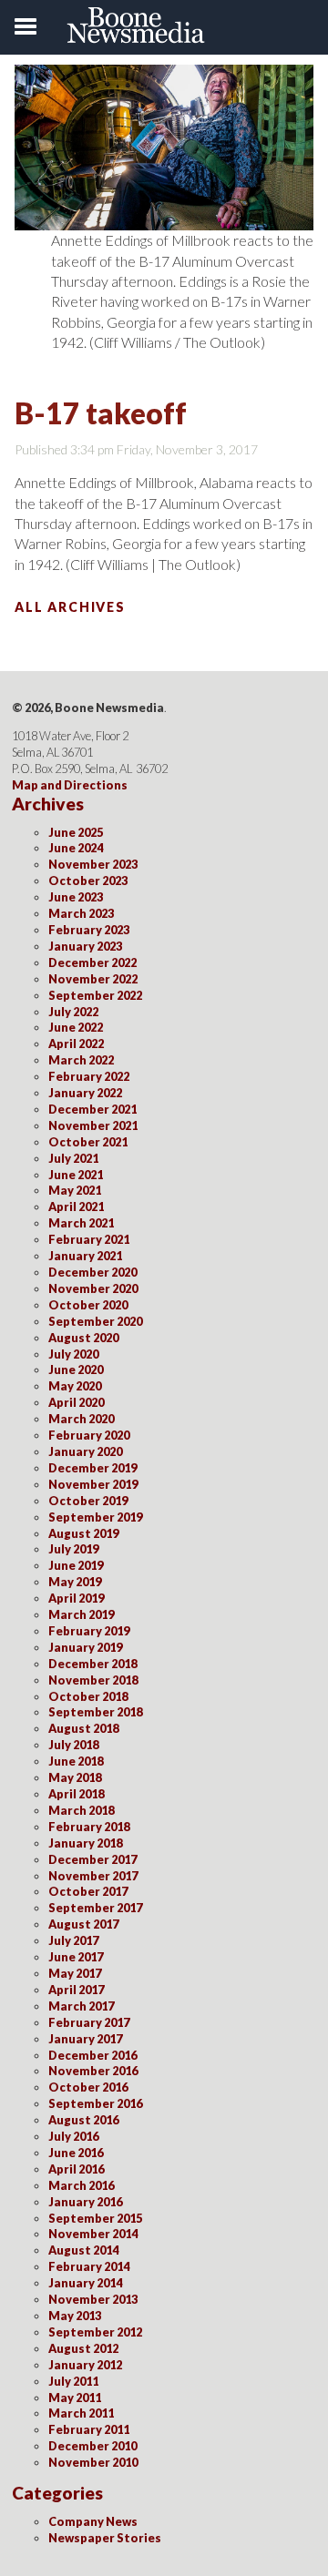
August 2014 (83, 2250)
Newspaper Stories (105, 2538)
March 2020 (81, 1419)
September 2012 (95, 2332)
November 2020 (93, 1288)
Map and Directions (70, 785)
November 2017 (93, 1876)
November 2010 (93, 2462)
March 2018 (81, 1810)
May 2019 (75, 1582)
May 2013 (75, 2316)
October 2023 (88, 881)
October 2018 (88, 1696)
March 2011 (81, 2413)
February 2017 (89, 2022)
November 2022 (93, 979)
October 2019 (88, 1501)
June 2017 (76, 1957)
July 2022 (73, 1012)
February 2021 (89, 1239)
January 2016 (85, 2202)
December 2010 (92, 2446)
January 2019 (85, 1647)
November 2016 (93, 2071)
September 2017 (95, 1908)
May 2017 (75, 1973)
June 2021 (76, 1175)
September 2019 (95, 1517)
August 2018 (83, 1728)
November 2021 (93, 1125)
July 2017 (73, 1940)
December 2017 (92, 1859)
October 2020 (88, 1305)
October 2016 (88, 2087)
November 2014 (93, 2234)
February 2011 (89, 2429)
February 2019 (89, 1631)
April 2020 (76, 1402)
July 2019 (73, 1549)
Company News (93, 2521)
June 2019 (76, 1565)
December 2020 (92, 1272)
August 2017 (83, 1924)
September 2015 (95, 2218)
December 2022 (92, 962)
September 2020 (95, 1321)
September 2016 (95, 2103)
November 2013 (93, 2299)
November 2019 (93, 1484)
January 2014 (85, 2283)
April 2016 (76, 2169)
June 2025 (76, 832)
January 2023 (85, 946)
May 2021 (75, 1190)
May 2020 (75, 1386)
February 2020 (89, 1435)
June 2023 (76, 897)
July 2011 (73, 2381)
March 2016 (81, 2185)
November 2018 (93, 1680)
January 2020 (85, 1451)
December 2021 (92, 1109)
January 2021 (85, 1256)
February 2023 (89, 930)
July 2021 (73, 1158)
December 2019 (92, 1468)
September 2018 (95, 1712)
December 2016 (92, 2055)
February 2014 (89, 2266)
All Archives (70, 607)
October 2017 (88, 1891)
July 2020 (73, 1354)
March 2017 (81, 2006)
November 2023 (93, 864)
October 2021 (88, 1142)
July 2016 (73, 2136)
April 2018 (76, 1794)
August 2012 (83, 2348)
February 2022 (89, 1076)
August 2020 (83, 1338)
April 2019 (76, 1598)
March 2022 (81, 1060)
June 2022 (76, 1027)
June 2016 (76, 2153)
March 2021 (81, 1223)
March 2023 (81, 913)
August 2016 (83, 2120)
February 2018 (89, 1827)
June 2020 (76, 1369)
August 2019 (83, 1533)
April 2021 (76, 1207)
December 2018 (92, 1664)
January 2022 (85, 1093)
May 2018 (75, 1777)
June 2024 (76, 848)
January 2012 (85, 2365)
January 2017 (85, 2039)
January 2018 (85, 1843)
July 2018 (73, 1745)
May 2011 (75, 2398)
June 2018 (76, 1761)
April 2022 (76, 1044)
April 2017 (76, 1990)
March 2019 (81, 1614)
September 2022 (95, 995)
